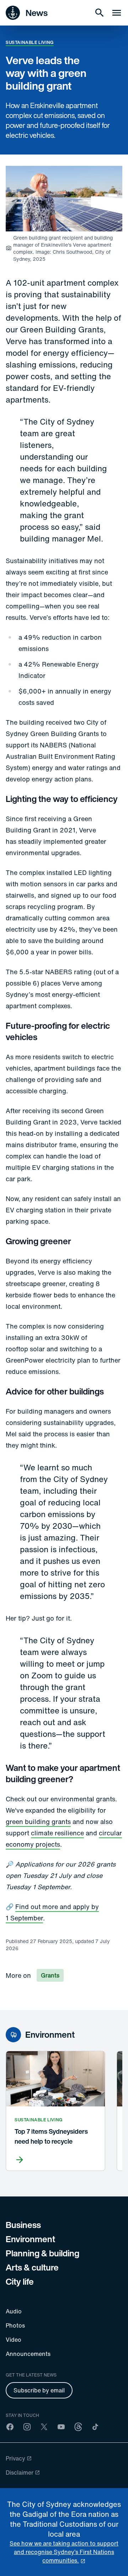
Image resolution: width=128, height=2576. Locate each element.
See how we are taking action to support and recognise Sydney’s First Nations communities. (64, 2552)
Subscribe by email (39, 2390)
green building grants (38, 1822)
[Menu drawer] (117, 13)
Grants (50, 1975)
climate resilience (57, 1833)
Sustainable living (30, 42)
